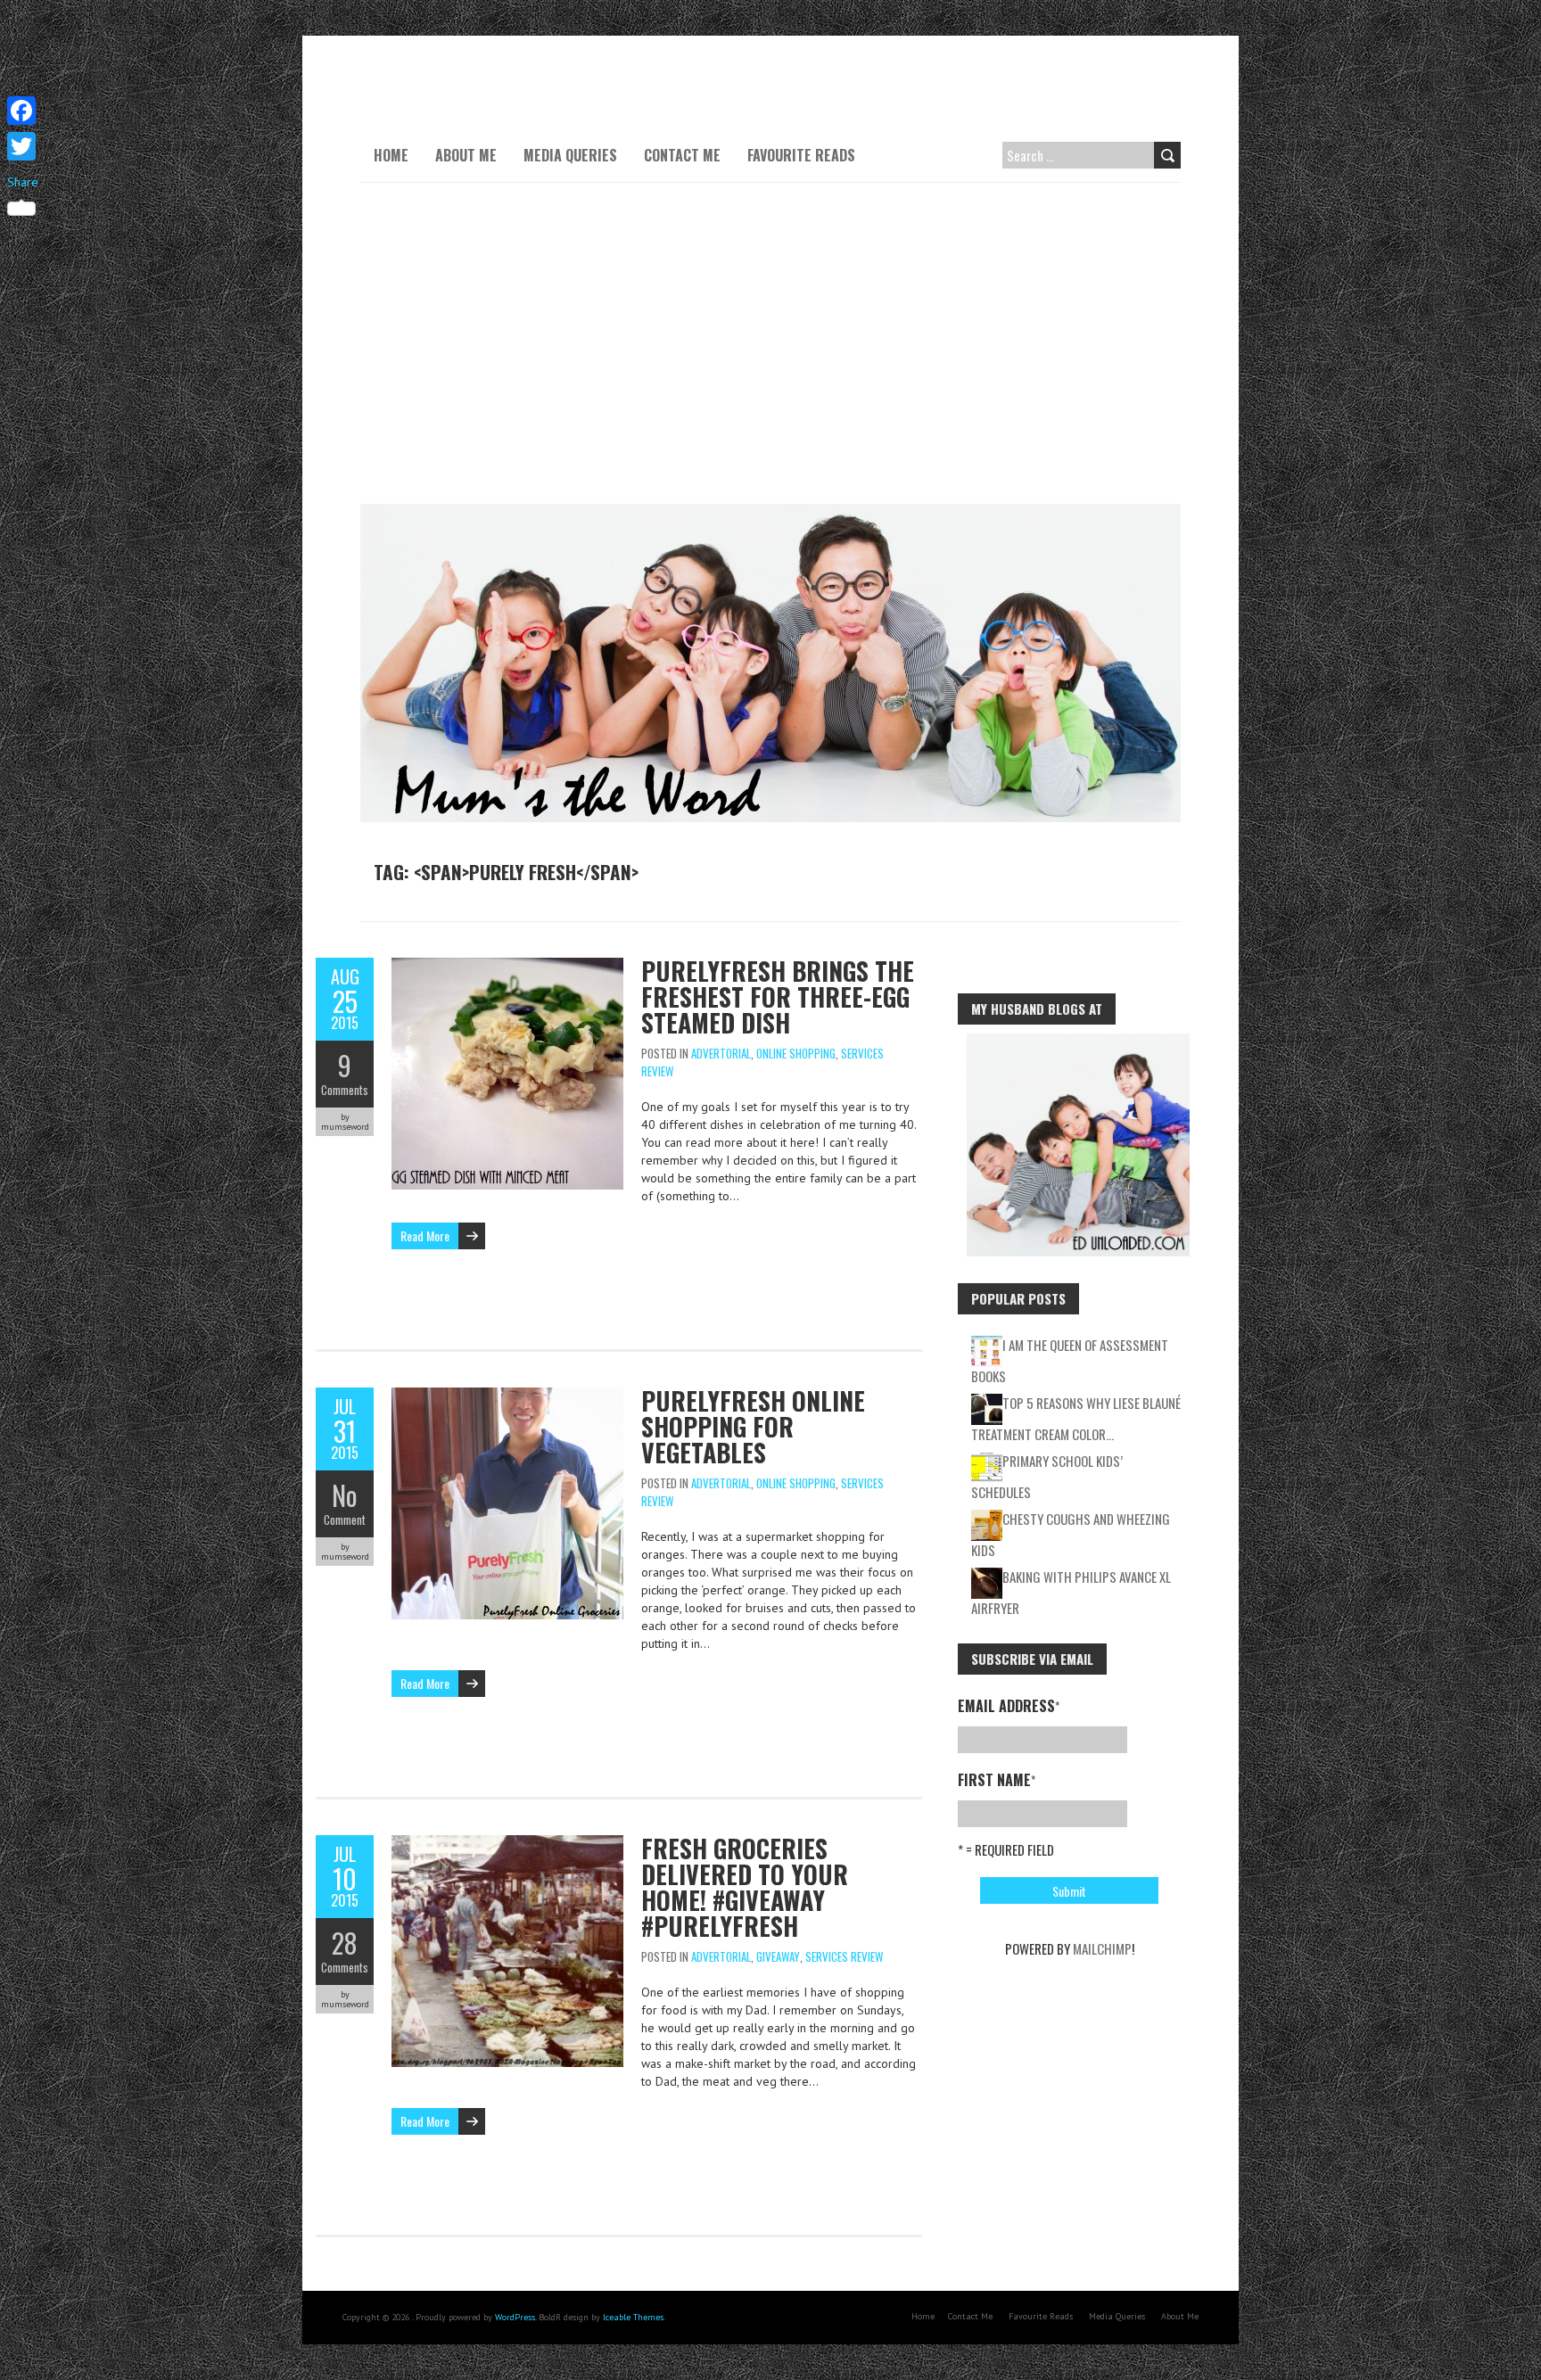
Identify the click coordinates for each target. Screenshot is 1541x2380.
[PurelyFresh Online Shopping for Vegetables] (507, 1396)
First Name (997, 1780)
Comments (345, 1090)
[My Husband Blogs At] (1078, 1042)
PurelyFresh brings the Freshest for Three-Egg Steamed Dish (778, 996)
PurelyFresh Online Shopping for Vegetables (753, 1426)
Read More (425, 1235)
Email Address (1009, 1706)
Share (23, 182)
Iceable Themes (633, 2317)
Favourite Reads (801, 155)
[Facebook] (23, 111)
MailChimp (1102, 1948)
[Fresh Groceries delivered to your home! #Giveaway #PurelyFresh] (507, 1844)
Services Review (844, 1956)
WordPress (515, 2317)
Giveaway (778, 1956)
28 (345, 1943)
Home (391, 155)
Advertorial (721, 1053)
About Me (466, 155)
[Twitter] (23, 146)
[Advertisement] (770, 343)
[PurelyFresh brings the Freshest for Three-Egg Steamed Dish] (507, 967)
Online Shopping (796, 1053)
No (345, 1495)
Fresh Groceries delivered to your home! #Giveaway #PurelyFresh (745, 1887)
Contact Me (682, 155)
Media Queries (570, 155)
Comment (345, 1519)
